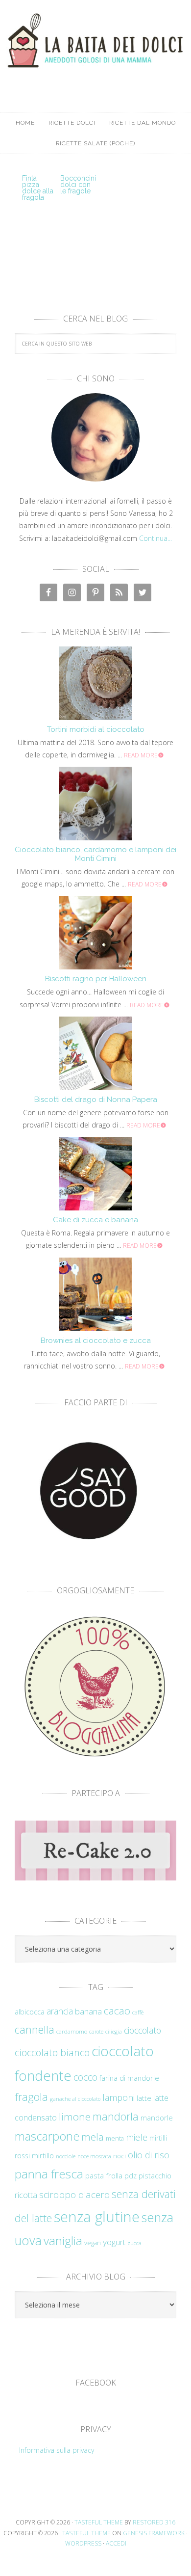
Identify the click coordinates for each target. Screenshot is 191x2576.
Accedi (116, 2543)
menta (115, 2138)
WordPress (83, 2543)
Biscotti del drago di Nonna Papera (96, 1100)
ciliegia (114, 2032)
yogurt (114, 2242)
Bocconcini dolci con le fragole (78, 185)
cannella (35, 2029)
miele (137, 2137)
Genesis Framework (154, 2533)
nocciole (66, 2156)
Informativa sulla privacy (57, 2450)
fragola (31, 2097)
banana (88, 2011)
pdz (131, 2176)
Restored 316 (154, 2522)
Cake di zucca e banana (95, 1220)
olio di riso (149, 2155)
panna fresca (49, 2174)
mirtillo (43, 2156)
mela (93, 2137)
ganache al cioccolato (75, 2099)
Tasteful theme (99, 2522)
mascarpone (47, 2136)
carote (96, 2032)
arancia (60, 2011)
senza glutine (97, 2217)
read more (141, 755)
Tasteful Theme (86, 2533)
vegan (93, 2243)
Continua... (155, 538)
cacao (117, 2011)
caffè (138, 2012)
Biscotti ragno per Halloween (96, 979)
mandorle (157, 2118)
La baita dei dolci (95, 47)
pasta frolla (104, 2175)
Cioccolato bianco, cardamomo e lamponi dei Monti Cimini (95, 854)
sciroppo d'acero (74, 2195)
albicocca (30, 2012)
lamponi (119, 2097)
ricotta (26, 2195)
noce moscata (94, 2156)
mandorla (116, 2116)
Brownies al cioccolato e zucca (96, 1341)
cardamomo (72, 2031)
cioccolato (143, 2030)
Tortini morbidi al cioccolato (96, 729)
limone (75, 2117)
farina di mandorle (129, 2078)
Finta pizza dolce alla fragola (38, 188)
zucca (134, 2243)
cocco (85, 2077)
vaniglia (63, 2241)
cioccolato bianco (52, 2053)
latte (144, 2098)
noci (119, 2156)
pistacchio (155, 2176)
